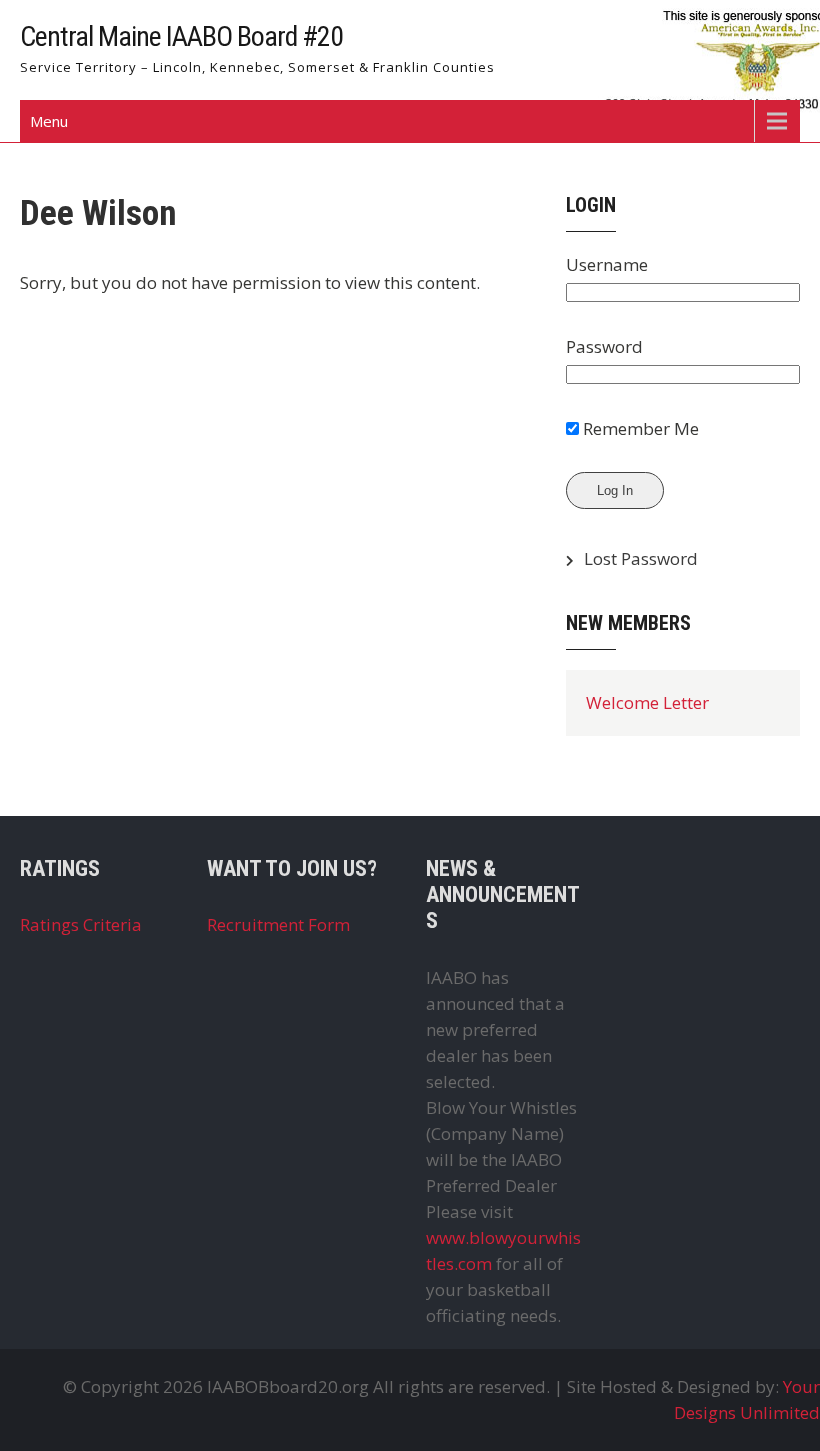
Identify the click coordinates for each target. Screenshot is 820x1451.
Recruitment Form (278, 924)
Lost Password (641, 558)
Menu (49, 121)
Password (604, 346)
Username (607, 264)
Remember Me (639, 428)
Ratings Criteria (81, 924)
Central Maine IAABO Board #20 (181, 36)
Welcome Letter (647, 702)
